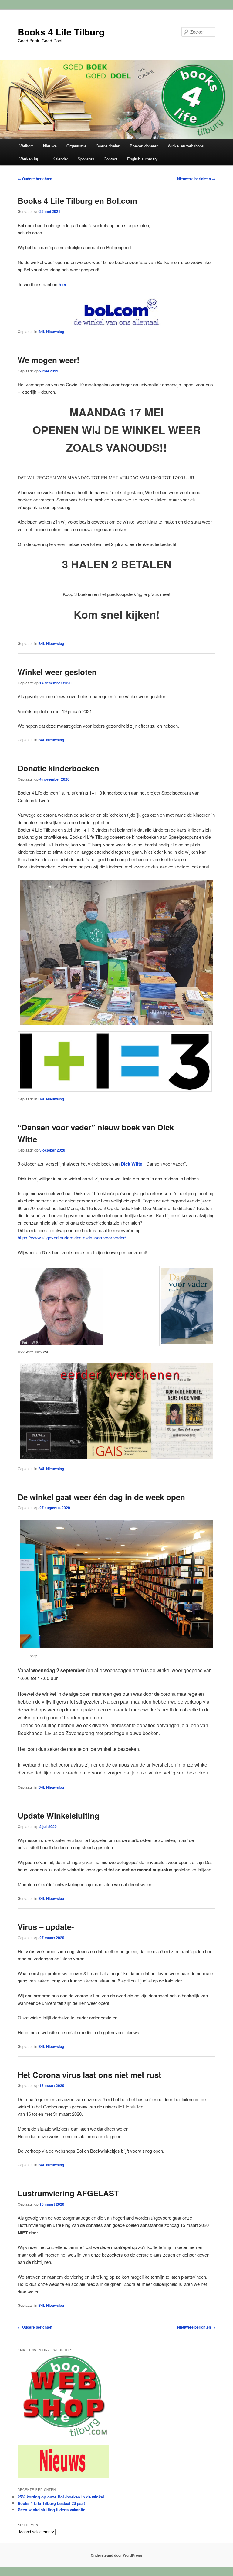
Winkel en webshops (186, 146)
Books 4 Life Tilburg (61, 32)
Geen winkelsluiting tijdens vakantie (51, 2510)
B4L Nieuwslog (51, 332)
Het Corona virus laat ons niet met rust (89, 2075)
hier (63, 284)
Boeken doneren (144, 146)
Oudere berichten (35, 179)
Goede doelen (108, 146)
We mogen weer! (49, 360)
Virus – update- (46, 1927)
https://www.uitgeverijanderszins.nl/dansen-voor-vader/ (72, 1237)
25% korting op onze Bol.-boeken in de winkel (61, 2497)
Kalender (60, 159)
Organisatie (76, 146)
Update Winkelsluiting (59, 1815)
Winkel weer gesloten (57, 672)
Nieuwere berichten (196, 179)
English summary (142, 159)
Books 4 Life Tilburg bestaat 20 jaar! (51, 2503)
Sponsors (86, 159)
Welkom (27, 146)
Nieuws (50, 146)
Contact (111, 159)
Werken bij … (31, 159)
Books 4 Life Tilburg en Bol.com (77, 201)
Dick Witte (132, 1164)
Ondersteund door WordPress (116, 2555)
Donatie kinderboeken (58, 768)
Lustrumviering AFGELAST (68, 2193)
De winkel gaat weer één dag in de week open (101, 1497)
